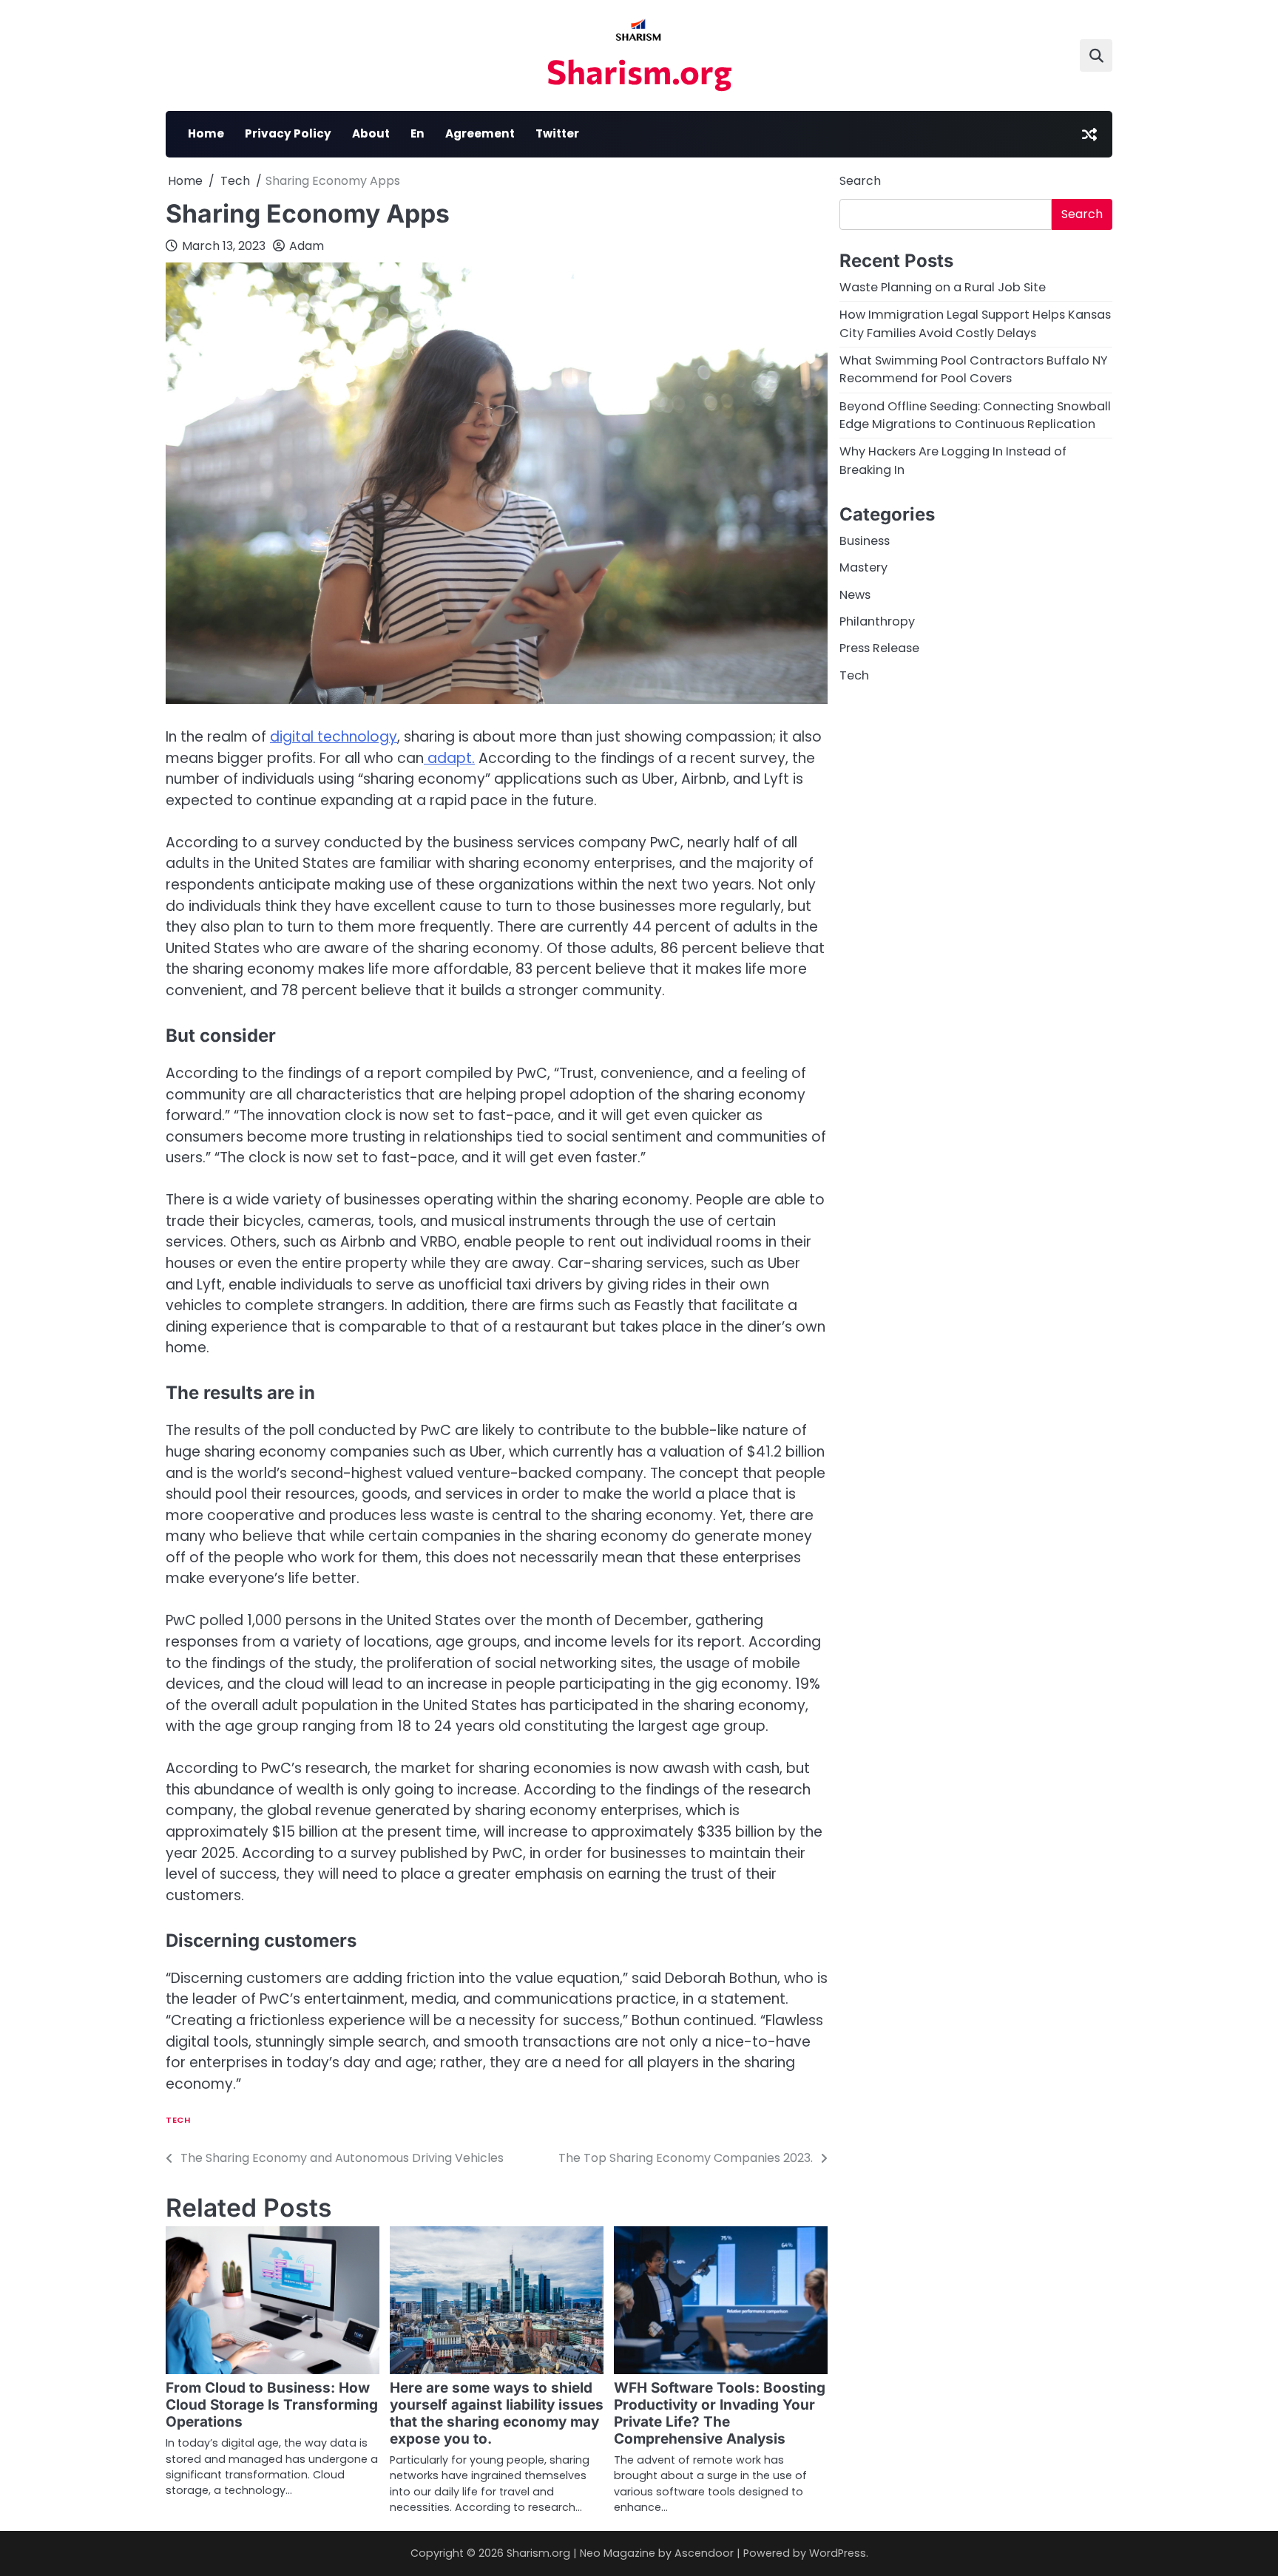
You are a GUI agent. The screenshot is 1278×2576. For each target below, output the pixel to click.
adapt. (449, 758)
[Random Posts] (1089, 135)
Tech (178, 2120)
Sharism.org (639, 71)
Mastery (863, 568)
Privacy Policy (288, 133)
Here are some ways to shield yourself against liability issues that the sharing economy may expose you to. (497, 2413)
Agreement (480, 133)
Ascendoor (704, 2553)
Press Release (879, 649)
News (855, 595)
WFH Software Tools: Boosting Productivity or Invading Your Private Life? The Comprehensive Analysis (720, 2413)
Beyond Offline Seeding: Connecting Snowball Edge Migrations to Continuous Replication (975, 415)
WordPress (838, 2553)
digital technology (334, 737)
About (371, 133)
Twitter (557, 133)
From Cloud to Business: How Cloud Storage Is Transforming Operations (272, 2405)
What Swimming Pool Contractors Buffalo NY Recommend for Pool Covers (974, 369)
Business (865, 541)
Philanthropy (877, 621)
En (417, 133)
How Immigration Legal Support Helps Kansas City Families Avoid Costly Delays (975, 324)
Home (206, 133)
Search (860, 181)
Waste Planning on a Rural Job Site (943, 287)
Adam (307, 246)
